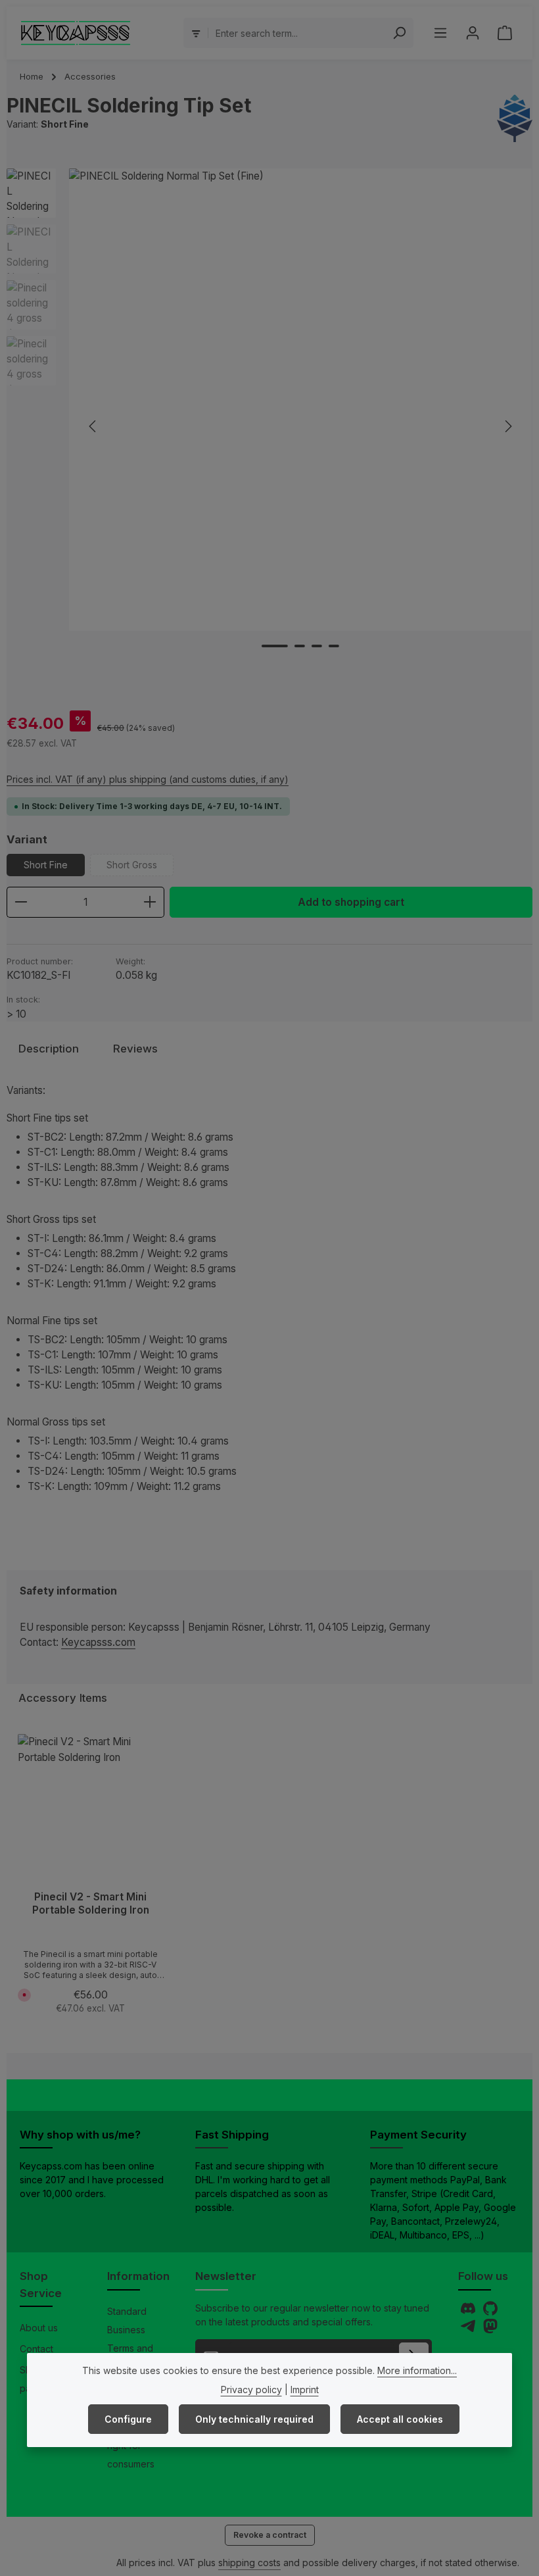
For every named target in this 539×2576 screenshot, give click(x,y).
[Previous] (93, 426)
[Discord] (469, 2312)
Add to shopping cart (351, 902)
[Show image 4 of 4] (334, 646)
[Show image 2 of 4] (300, 646)
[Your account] (472, 33)
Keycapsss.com (98, 1642)
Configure (128, 2419)
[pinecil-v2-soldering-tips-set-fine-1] (300, 400)
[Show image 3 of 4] (317, 646)
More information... (417, 2370)
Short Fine (46, 865)
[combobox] (297, 33)
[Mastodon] (490, 2330)
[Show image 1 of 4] (275, 646)
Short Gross (140, 868)
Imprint (305, 2390)
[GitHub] (490, 2312)
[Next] (507, 426)
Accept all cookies (400, 2419)
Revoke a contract (270, 2535)
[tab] (49, 1049)
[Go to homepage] (76, 33)
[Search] (399, 33)
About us (39, 2328)
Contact (36, 2349)
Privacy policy (251, 2390)
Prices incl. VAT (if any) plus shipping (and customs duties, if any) (148, 779)
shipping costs (249, 2563)
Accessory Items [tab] (63, 1698)
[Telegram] (469, 2330)
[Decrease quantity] (21, 902)
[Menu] (440, 33)
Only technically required (254, 2419)
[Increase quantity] (150, 902)
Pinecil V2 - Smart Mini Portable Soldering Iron (91, 1903)
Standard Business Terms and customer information (131, 2348)
